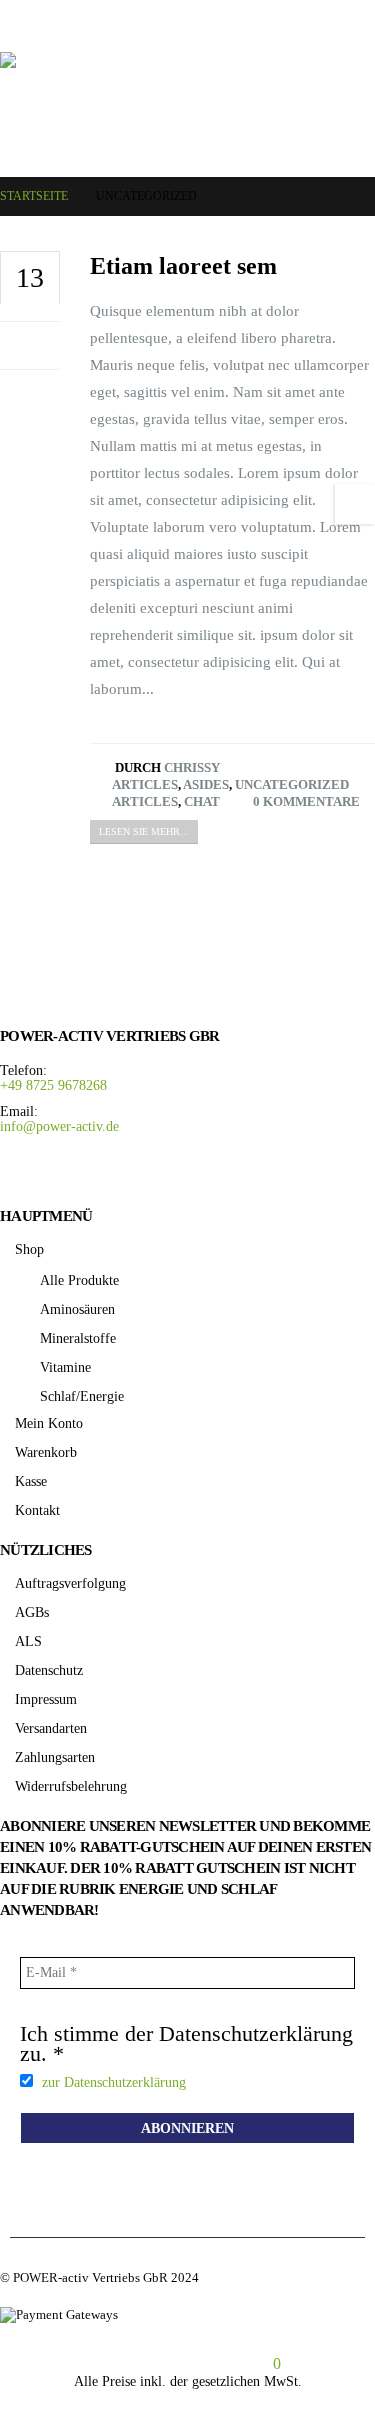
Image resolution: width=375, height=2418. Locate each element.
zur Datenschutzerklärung (114, 2082)
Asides (206, 784)
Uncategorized (292, 784)
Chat (202, 801)
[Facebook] (304, 16)
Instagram (65, 1170)
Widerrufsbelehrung (71, 1786)
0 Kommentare (305, 801)
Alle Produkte (79, 1280)
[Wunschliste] (57, 15)
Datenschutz (49, 1670)
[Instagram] (333, 16)
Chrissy (192, 767)
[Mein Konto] (21, 15)
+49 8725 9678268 (53, 1085)
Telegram (110, 1170)
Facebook (20, 1170)
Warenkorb (46, 1452)
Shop (29, 1249)
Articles (145, 784)
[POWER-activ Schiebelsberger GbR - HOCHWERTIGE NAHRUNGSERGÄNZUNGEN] (187, 104)
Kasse (31, 1481)
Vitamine (65, 1367)
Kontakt (37, 1510)
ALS (28, 1641)
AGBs (32, 1612)
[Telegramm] (362, 16)
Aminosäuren (77, 1309)
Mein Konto (49, 1423)
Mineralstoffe (78, 1338)
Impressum (46, 1699)
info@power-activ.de (59, 1126)
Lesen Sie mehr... (144, 831)
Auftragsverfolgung (70, 1583)
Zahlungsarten (55, 1757)
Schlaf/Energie (82, 1396)
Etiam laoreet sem (183, 266)
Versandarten (51, 1728)
